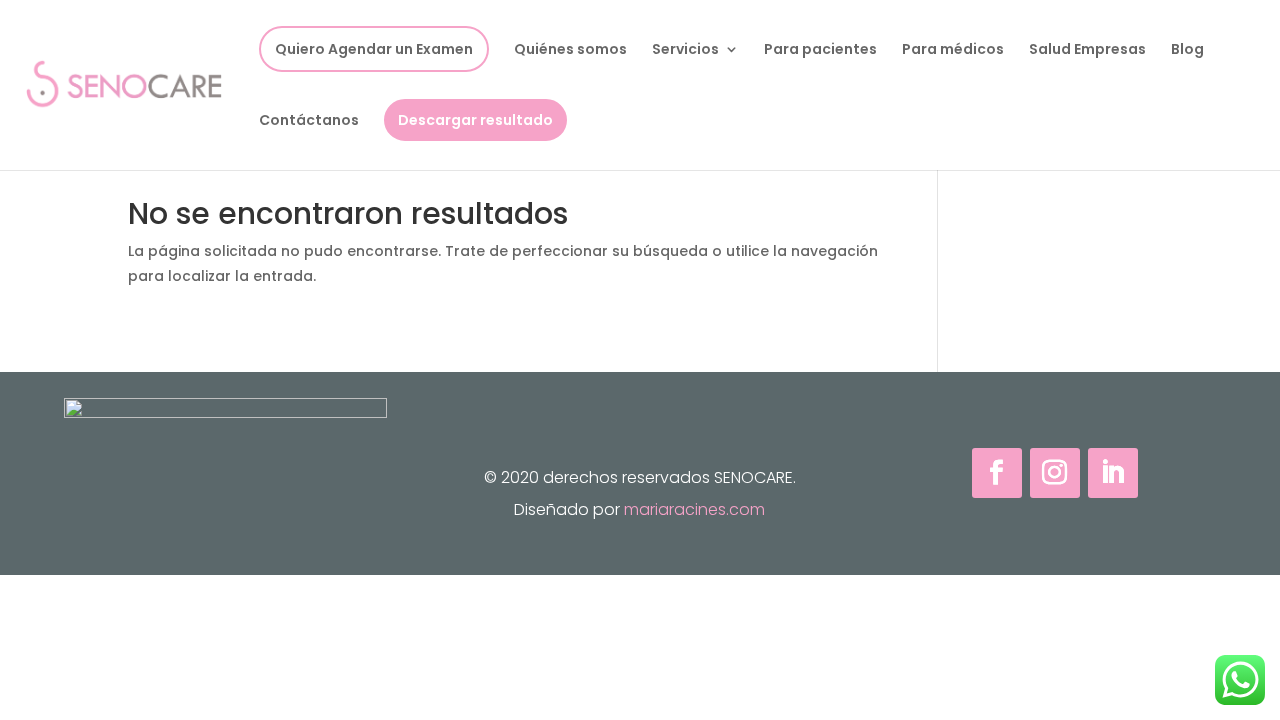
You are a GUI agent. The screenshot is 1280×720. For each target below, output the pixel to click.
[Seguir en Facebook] (997, 473)
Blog (1187, 50)
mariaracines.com (694, 509)
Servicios (685, 50)
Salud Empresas (1087, 50)
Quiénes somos (570, 50)
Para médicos (953, 50)
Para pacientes (820, 50)
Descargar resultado (475, 120)
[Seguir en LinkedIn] (1113, 473)
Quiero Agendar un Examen (374, 49)
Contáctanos (309, 121)
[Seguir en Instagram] (1055, 473)
